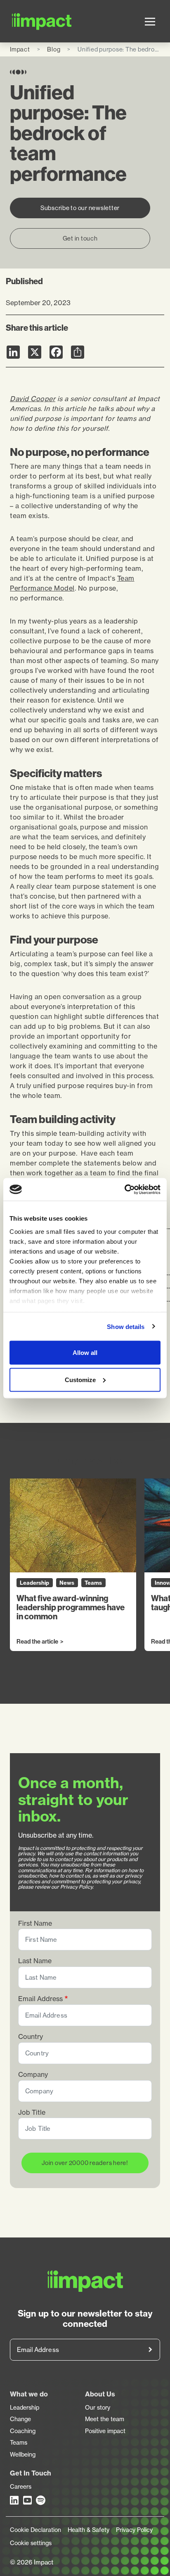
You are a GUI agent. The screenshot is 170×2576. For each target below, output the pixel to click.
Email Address (40, 1999)
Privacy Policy (134, 2530)
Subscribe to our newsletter (80, 208)
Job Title (32, 2112)
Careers (21, 2487)
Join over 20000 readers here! (85, 2163)
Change (20, 2419)
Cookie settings (31, 2543)
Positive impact (105, 2431)
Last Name (35, 1961)
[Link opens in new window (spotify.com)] (41, 2500)
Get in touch (80, 238)
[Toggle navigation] (150, 21)
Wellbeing (23, 2455)
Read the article (37, 1642)
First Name (35, 1923)
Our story (98, 2408)
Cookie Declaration (35, 2530)
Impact (20, 49)
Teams (19, 2443)
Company (33, 2075)
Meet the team (105, 2419)
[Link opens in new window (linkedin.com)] (15, 2500)
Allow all (85, 1353)
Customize (80, 1379)
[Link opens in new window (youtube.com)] (28, 2500)
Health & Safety (89, 2530)
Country (31, 2037)
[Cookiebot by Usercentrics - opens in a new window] (124, 1189)
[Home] (22, 21)
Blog (54, 49)
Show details (126, 1326)
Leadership (25, 2408)
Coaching (23, 2431)
